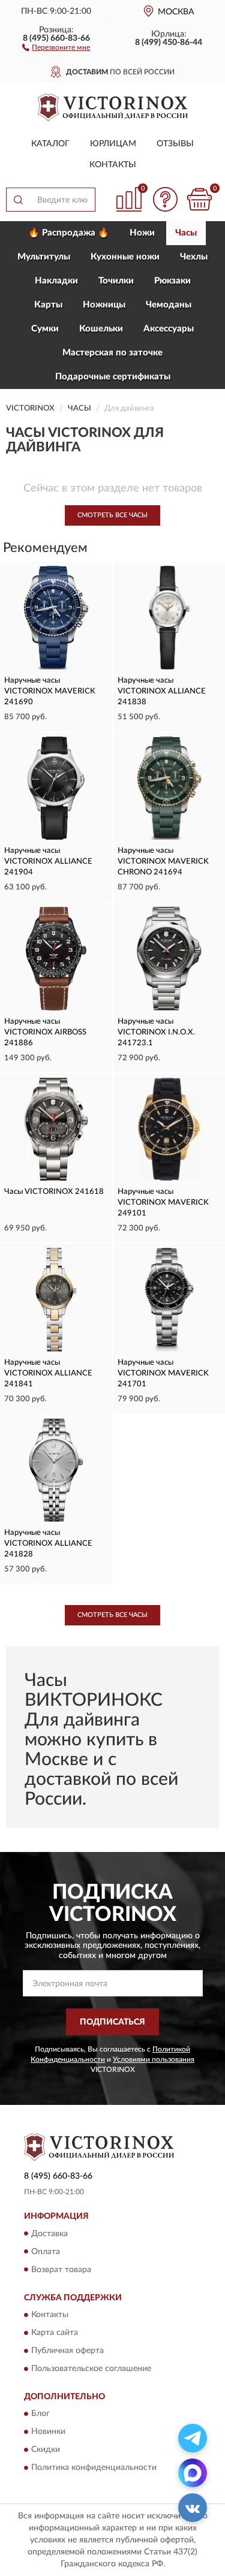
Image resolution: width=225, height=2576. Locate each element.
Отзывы (175, 144)
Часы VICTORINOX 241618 (54, 1192)
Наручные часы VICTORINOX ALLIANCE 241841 (48, 1373)
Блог (40, 2414)
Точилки (116, 281)
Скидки (46, 2450)
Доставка (49, 2234)
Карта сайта (55, 2333)
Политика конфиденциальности (94, 2468)
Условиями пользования (154, 2059)
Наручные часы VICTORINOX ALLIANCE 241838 (162, 691)
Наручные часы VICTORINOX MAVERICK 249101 (163, 1203)
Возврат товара (61, 2270)
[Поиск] (18, 200)
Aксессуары (169, 329)
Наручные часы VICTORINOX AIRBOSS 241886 (45, 1032)
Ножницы (104, 305)
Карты (48, 305)
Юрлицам (113, 144)
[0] (199, 199)
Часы (186, 233)
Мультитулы (44, 257)
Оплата (46, 2252)
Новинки (48, 2432)
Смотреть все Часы (112, 515)
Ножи (142, 233)
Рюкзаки (172, 281)
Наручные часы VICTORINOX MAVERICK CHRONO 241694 (163, 862)
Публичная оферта (67, 2351)
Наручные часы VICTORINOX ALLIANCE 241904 (48, 862)
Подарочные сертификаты (113, 377)
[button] (56, 47)
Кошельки (101, 329)
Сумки (45, 329)
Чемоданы (169, 305)
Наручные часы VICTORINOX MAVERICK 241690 (50, 691)
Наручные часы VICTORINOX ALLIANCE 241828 (48, 1544)
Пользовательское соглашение (91, 2369)
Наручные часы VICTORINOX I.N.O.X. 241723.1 (156, 1032)
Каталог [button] (50, 144)
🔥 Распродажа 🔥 (69, 233)
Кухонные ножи (125, 257)
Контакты (113, 165)
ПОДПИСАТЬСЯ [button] (112, 2022)
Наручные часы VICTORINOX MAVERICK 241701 (163, 1373)
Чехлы (194, 257)
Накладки (56, 281)
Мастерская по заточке (112, 353)
